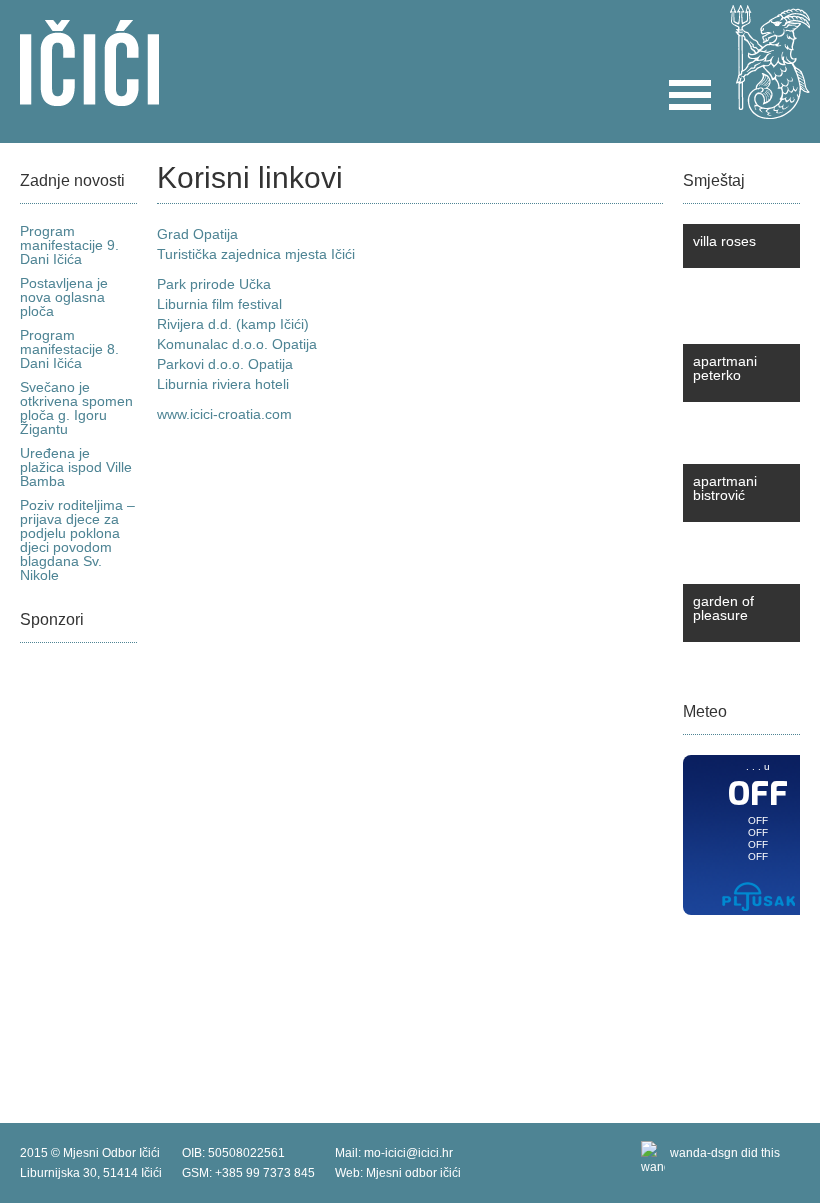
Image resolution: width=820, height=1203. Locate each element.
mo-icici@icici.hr (408, 1153)
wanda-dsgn (704, 1153)
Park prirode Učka (214, 284)
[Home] (89, 96)
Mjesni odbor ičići (413, 1173)
